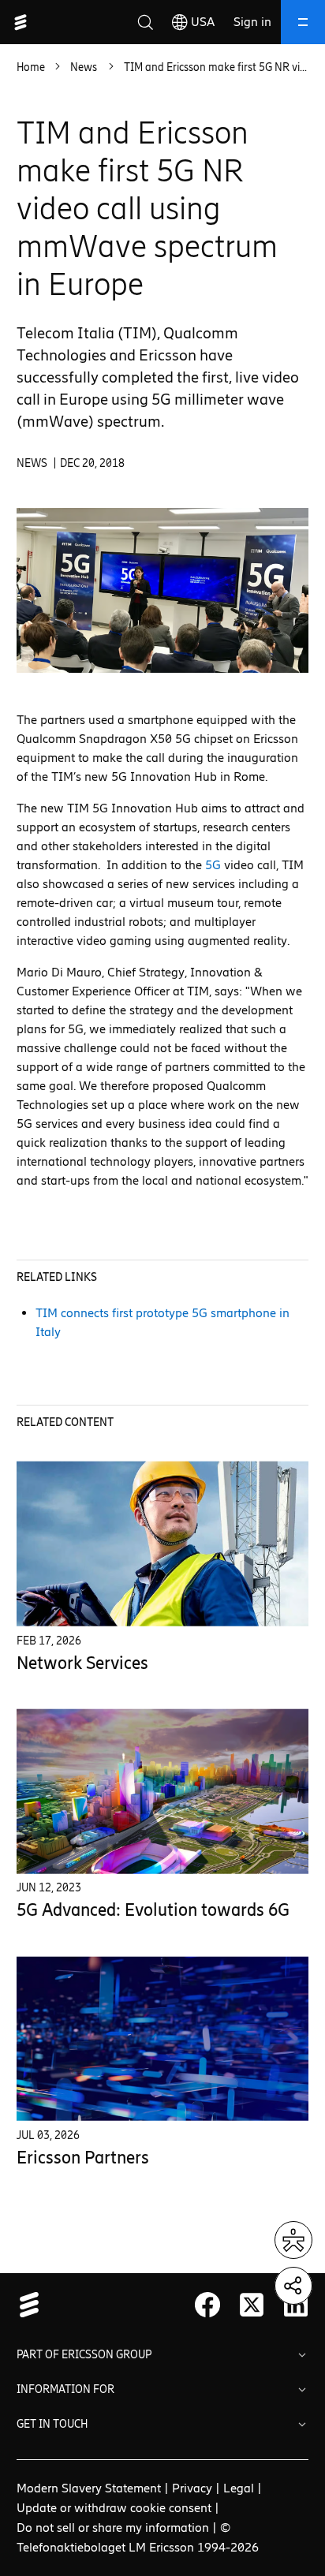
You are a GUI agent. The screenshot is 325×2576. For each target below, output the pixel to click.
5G (213, 865)
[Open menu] (303, 22)
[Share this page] (293, 2286)
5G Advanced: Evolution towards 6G (153, 1910)
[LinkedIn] (296, 2305)
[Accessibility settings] (293, 2240)
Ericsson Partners (83, 2158)
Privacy (192, 2488)
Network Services (82, 1663)
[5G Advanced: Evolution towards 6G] (163, 1792)
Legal (239, 2488)
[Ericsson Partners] (163, 2038)
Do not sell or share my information (113, 2527)
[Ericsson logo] (21, 22)
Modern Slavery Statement (89, 2488)
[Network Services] (163, 1544)
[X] (252, 2305)
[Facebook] (207, 2305)
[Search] (145, 22)
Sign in (252, 22)
